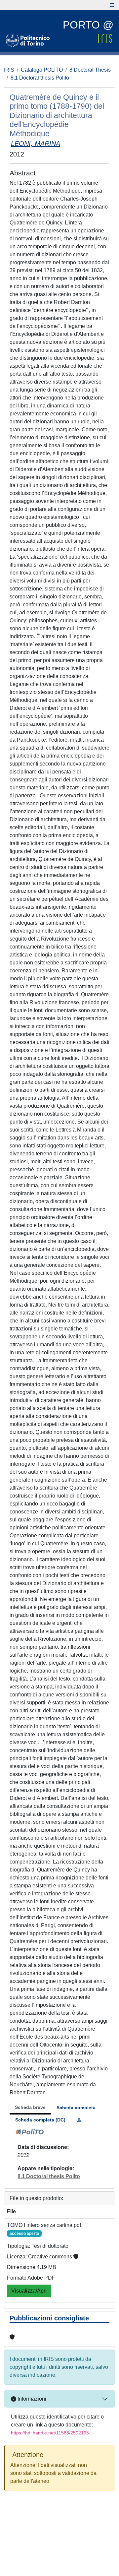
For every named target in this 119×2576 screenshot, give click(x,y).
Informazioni (31, 2399)
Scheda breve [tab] (30, 2107)
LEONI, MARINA (36, 144)
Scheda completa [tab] (76, 2108)
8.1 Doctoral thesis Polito (40, 78)
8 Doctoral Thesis (90, 70)
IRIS (9, 70)
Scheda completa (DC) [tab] (40, 2120)
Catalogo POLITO (42, 70)
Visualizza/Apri (29, 2291)
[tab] (79, 2120)
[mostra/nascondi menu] (112, 5)
